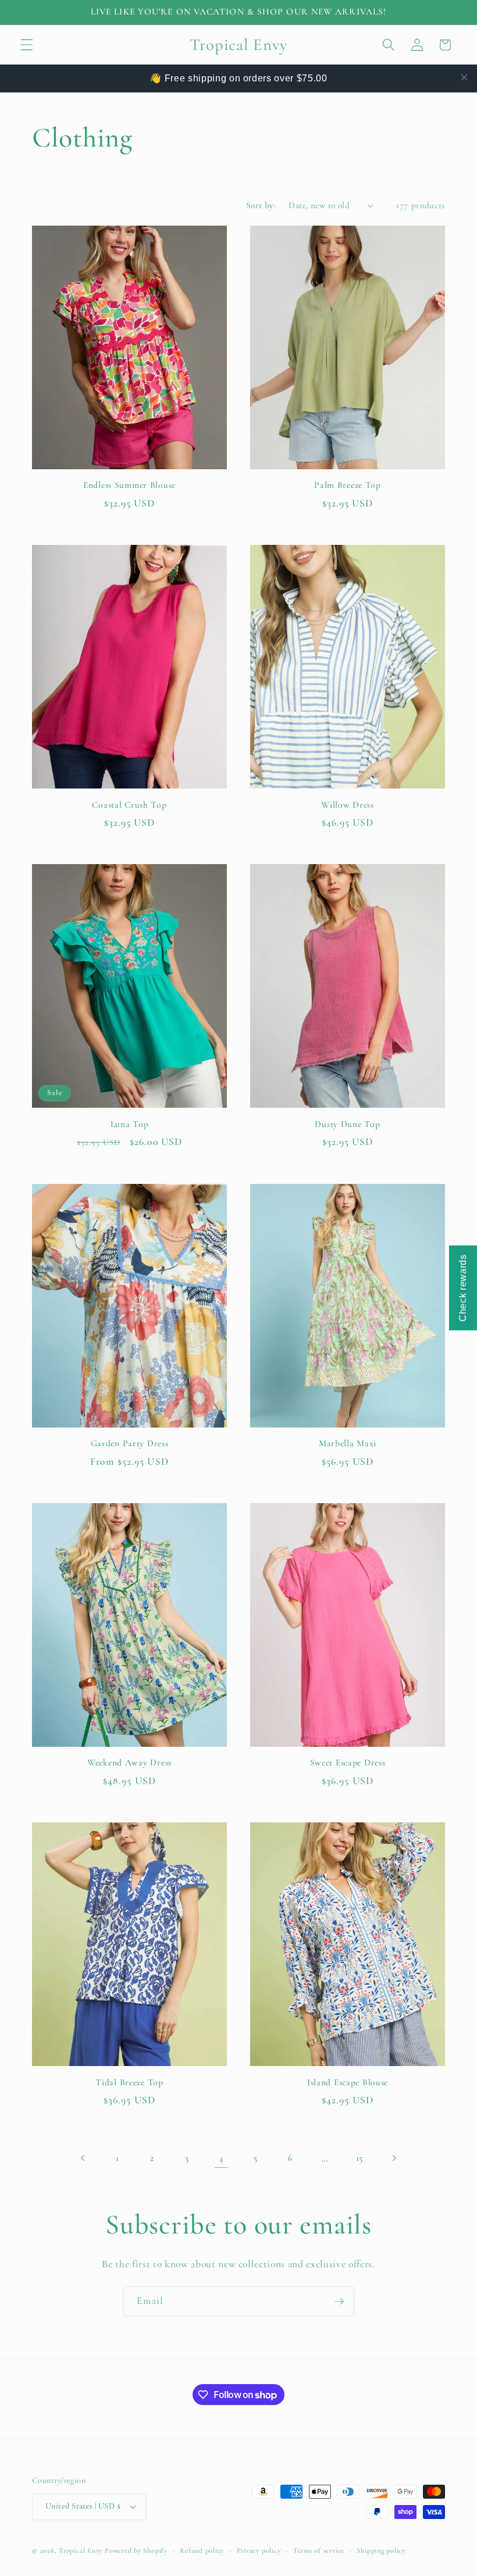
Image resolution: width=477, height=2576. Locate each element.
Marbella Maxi (348, 1443)
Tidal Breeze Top (129, 2082)
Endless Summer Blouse (129, 485)
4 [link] (221, 2158)
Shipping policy (381, 2550)
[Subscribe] (339, 2302)
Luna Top (130, 1124)
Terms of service (319, 2550)
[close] (464, 77)
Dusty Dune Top (347, 1124)
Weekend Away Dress (129, 1762)
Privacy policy (259, 2550)
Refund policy (202, 2550)
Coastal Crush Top (129, 805)
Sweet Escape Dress (348, 1762)
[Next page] (394, 2158)
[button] (27, 45)
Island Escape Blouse (348, 2082)
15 (359, 2158)
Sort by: (261, 205)
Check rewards (463, 1288)
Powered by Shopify (136, 2550)
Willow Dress (348, 805)
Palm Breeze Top (348, 485)
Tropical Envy (81, 2550)
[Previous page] (83, 2158)
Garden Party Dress (130, 1443)
